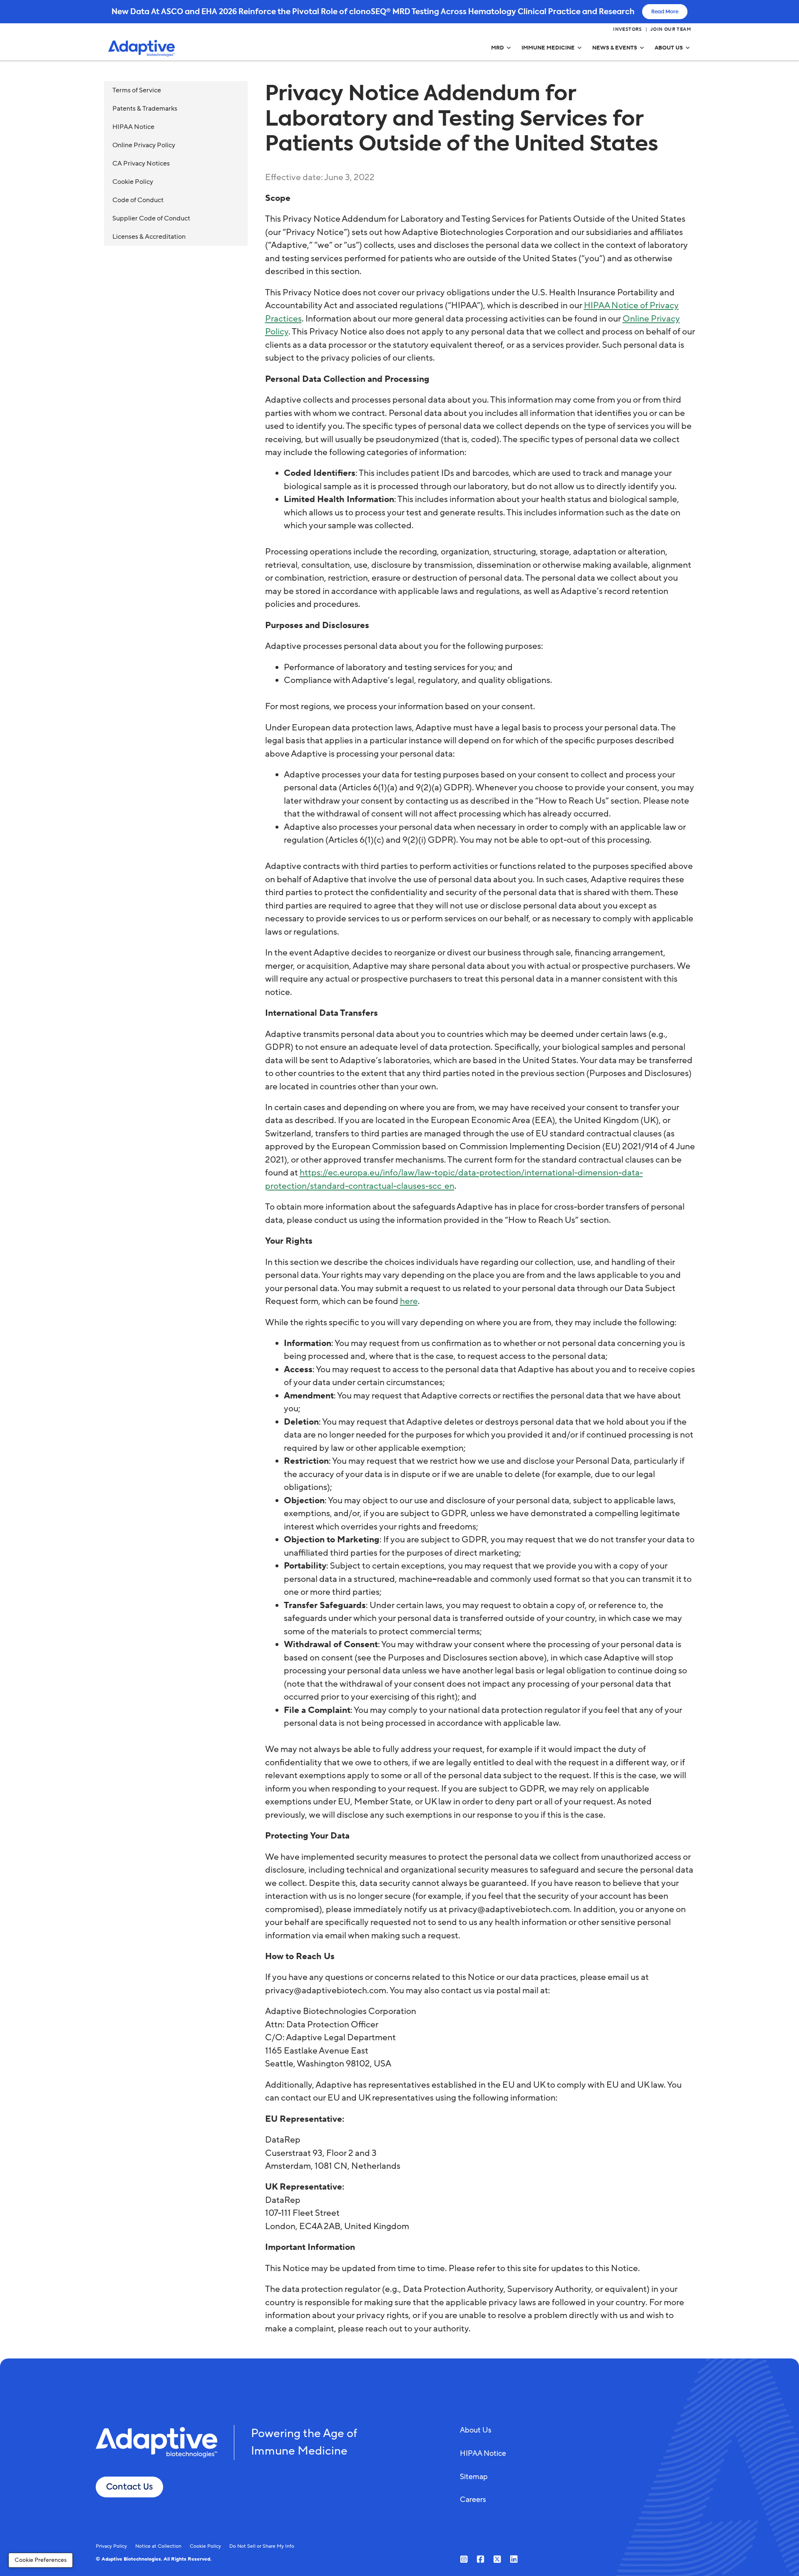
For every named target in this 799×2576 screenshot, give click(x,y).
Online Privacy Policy (144, 145)
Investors (628, 30)
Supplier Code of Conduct (151, 218)
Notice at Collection (158, 2546)
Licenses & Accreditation (149, 237)
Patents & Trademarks (145, 109)
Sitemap (474, 2477)
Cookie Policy (133, 182)
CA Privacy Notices (141, 163)
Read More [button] (665, 12)
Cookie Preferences (41, 2560)
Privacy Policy (111, 2546)
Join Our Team (671, 30)
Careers (473, 2499)
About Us (476, 2430)
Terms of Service (137, 90)
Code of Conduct (138, 200)
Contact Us (129, 2487)
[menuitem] (501, 48)
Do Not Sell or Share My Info (262, 2546)
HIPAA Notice (133, 127)
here (409, 1301)
